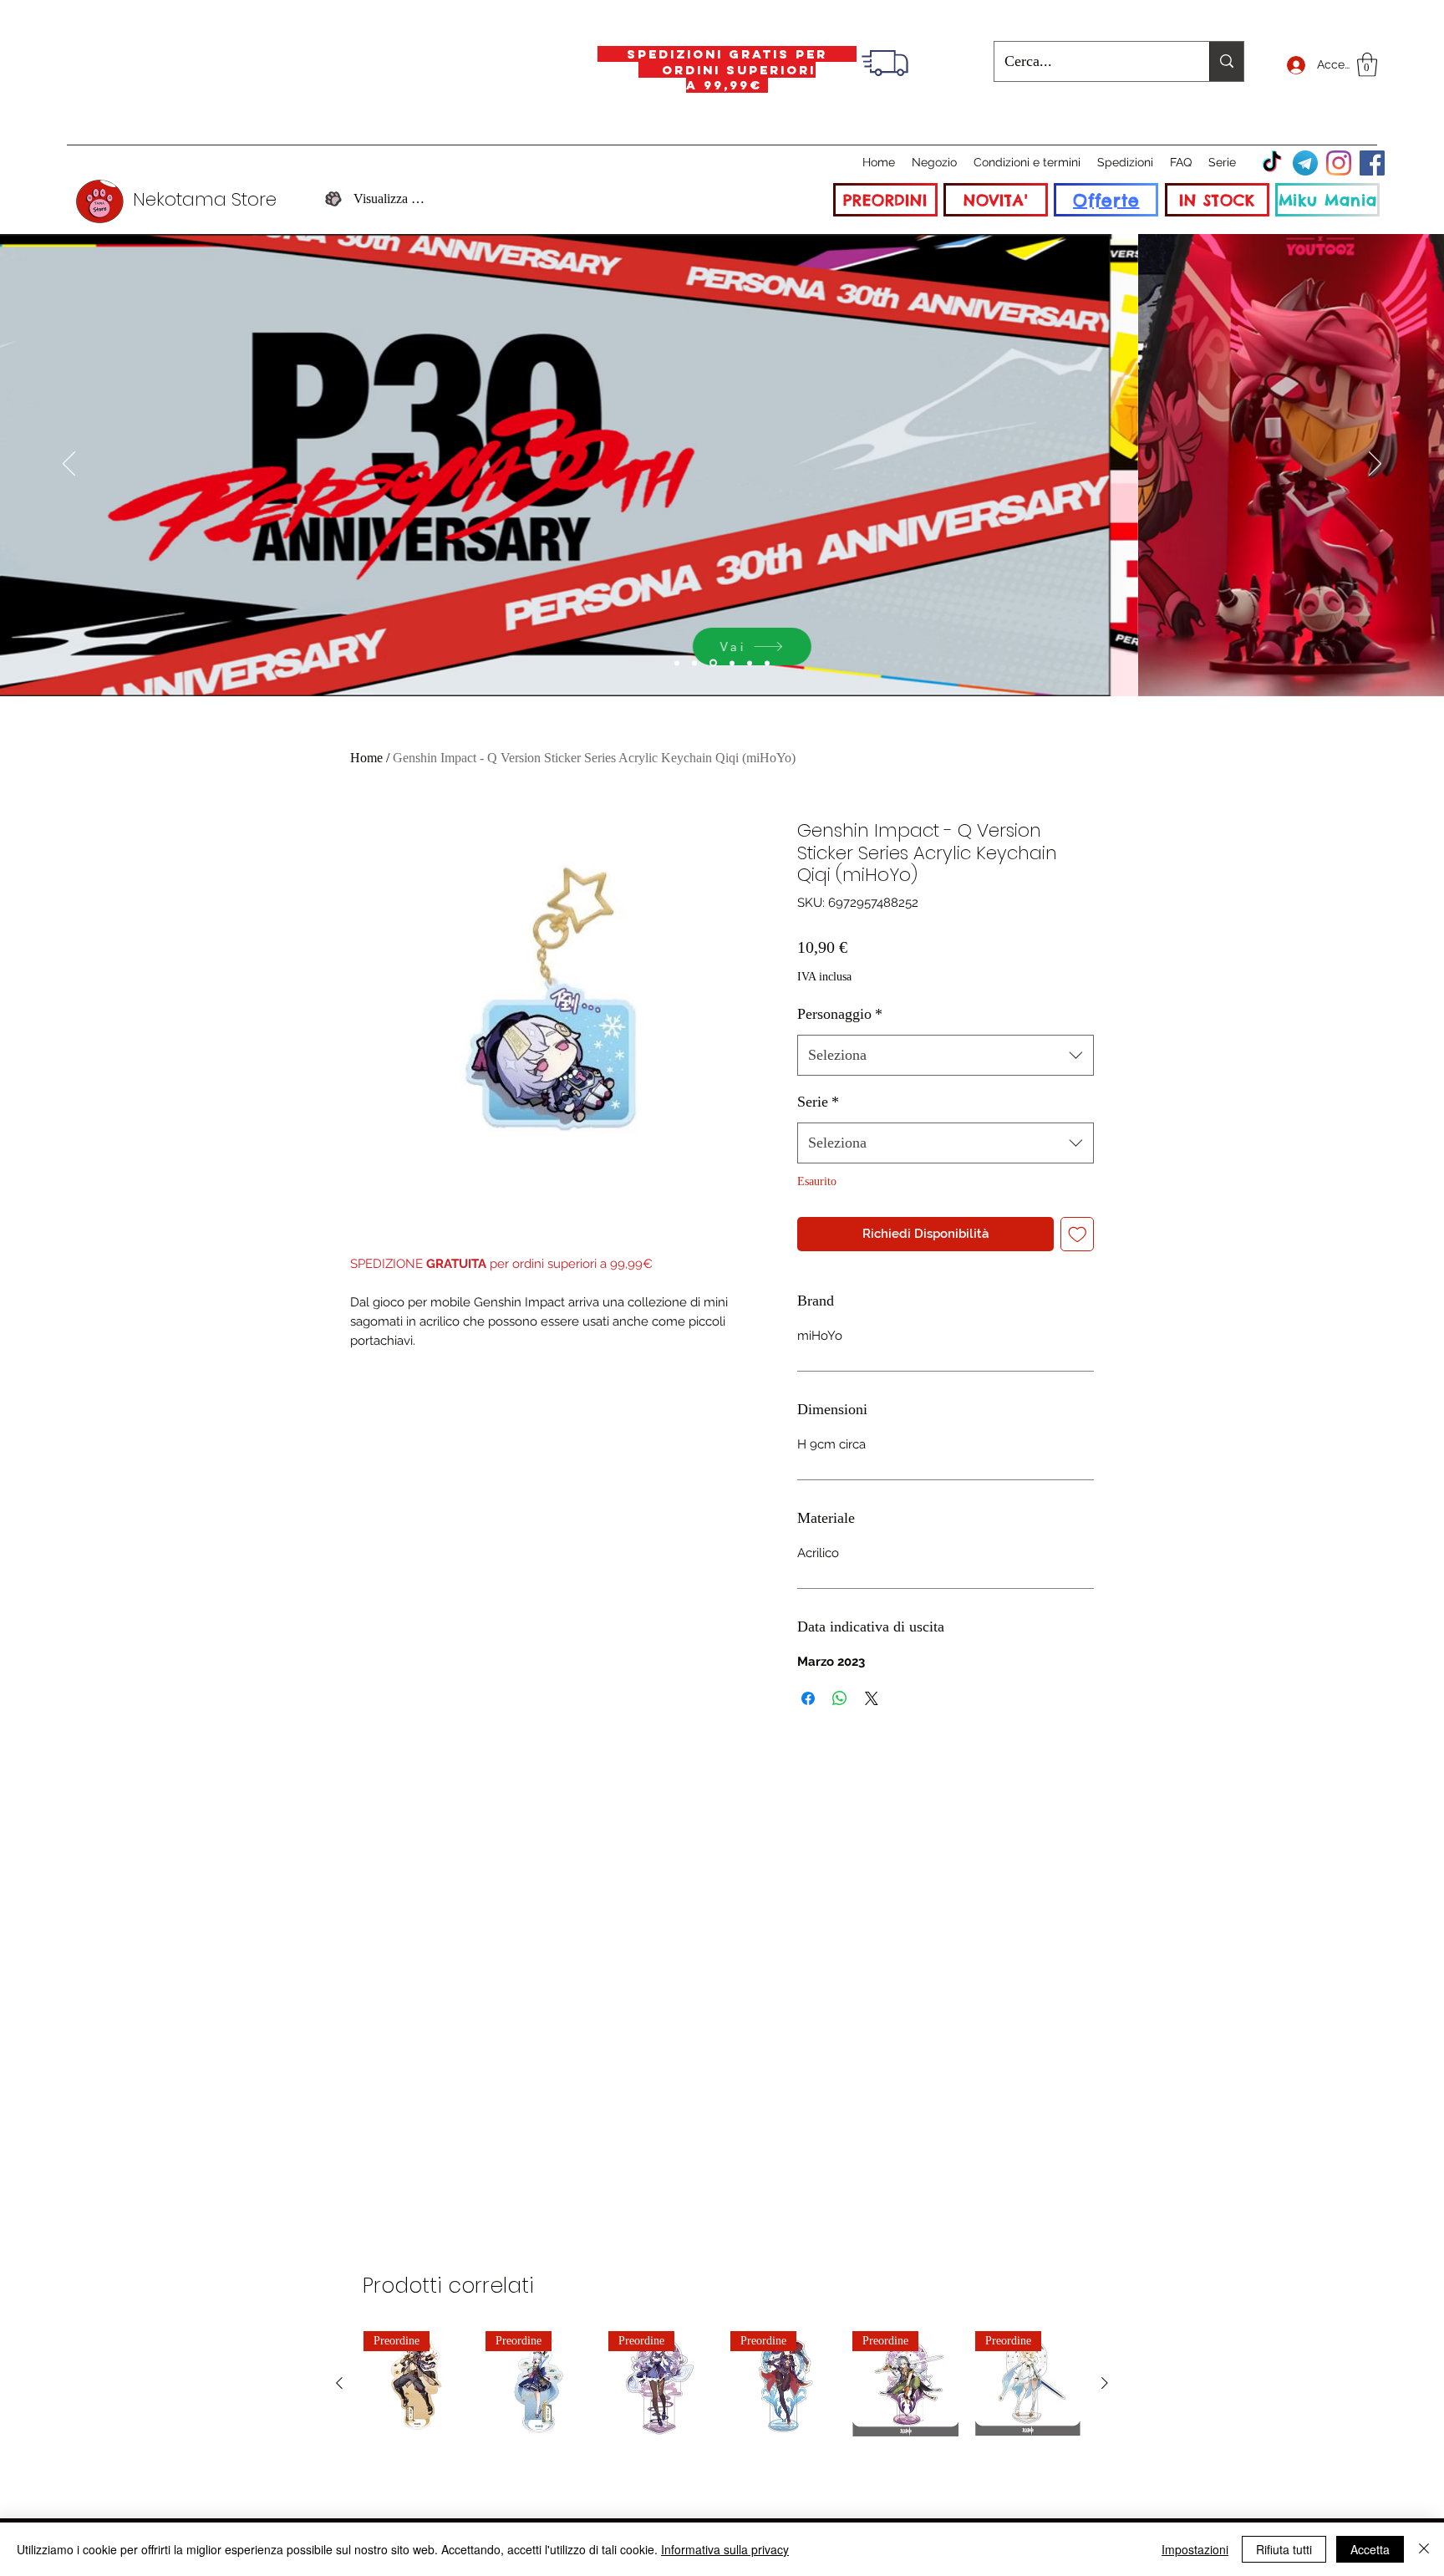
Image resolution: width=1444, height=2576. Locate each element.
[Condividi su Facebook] (808, 1698)
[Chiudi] (1424, 2549)
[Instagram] (1339, 163)
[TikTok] (1272, 163)
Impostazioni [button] (1195, 2549)
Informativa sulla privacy (725, 2549)
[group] (722, 2384)
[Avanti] (1375, 465)
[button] (1367, 65)
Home (366, 758)
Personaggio (840, 1014)
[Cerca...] (1226, 61)
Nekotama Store (205, 199)
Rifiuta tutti (1284, 2549)
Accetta (1370, 2549)
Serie (818, 1102)
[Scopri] (1058, 647)
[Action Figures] (750, 663)
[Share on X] (872, 1698)
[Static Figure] (713, 663)
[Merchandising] (767, 663)
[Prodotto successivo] (1105, 2383)
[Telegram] (1305, 163)
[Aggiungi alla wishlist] (1078, 1234)
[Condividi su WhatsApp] (840, 1698)
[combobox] (946, 1056)
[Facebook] (1372, 163)
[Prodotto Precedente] (339, 2383)
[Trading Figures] (732, 663)
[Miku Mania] (677, 663)
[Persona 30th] (694, 663)
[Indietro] (69, 465)
